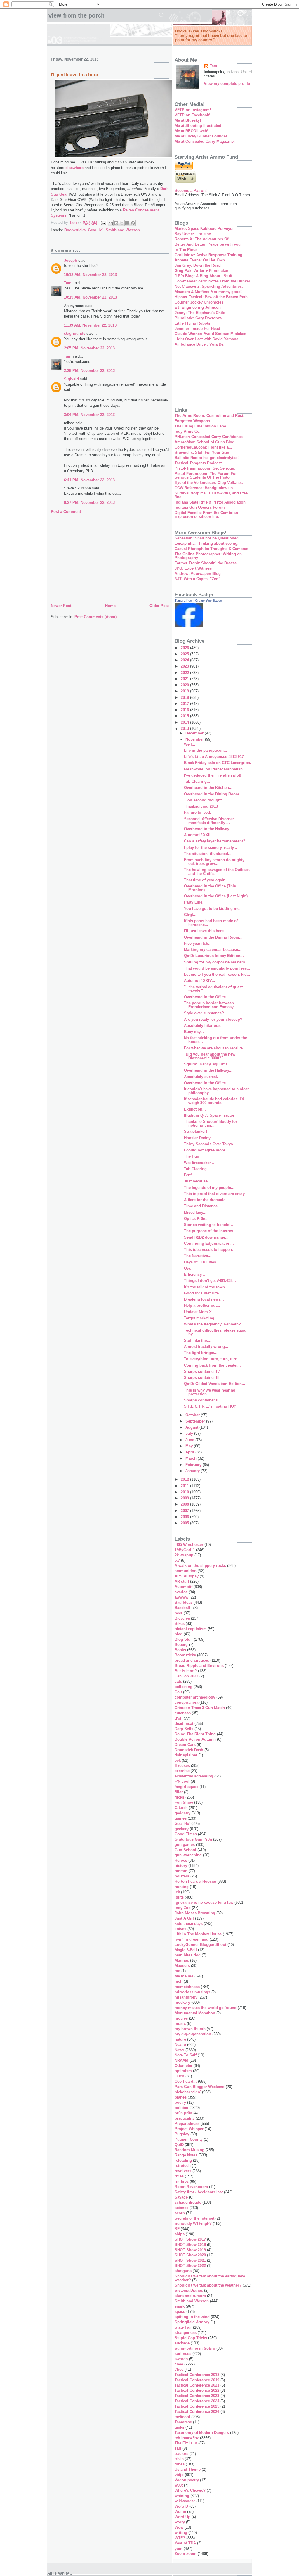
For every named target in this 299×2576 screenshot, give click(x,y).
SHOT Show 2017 (190, 2239)
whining (182, 2496)
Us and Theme (188, 2469)
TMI (178, 2448)
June (190, 1440)
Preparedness (187, 2124)
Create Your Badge (208, 601)
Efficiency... (194, 1274)
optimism (183, 2071)
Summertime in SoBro (195, 2348)
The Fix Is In (186, 2443)
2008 (185, 1504)
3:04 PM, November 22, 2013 (89, 415)
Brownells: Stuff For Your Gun (202, 452)
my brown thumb (190, 2029)
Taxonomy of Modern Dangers (202, 2433)
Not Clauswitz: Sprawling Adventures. (209, 286)
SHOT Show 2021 (190, 2260)
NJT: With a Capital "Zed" (197, 579)
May (190, 1446)
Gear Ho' (96, 230)
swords (181, 2359)
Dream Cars (185, 1745)
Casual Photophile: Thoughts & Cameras (211, 549)
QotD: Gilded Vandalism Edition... (215, 1384)
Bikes (180, 1624)
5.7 (177, 1560)
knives (180, 1929)
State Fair (183, 2327)
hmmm (181, 1871)
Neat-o (180, 2045)
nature (180, 2039)
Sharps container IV (202, 1371)
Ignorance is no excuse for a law (204, 1902)
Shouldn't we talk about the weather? (208, 2285)
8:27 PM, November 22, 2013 (89, 502)
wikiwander (185, 2501)
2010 (185, 1492)
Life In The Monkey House (198, 1934)
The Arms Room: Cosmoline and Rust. (210, 416)
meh (179, 1981)
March (192, 1458)
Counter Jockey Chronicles (199, 302)
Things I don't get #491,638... (210, 1281)
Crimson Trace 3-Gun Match (200, 1708)
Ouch (179, 2076)
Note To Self (186, 2055)
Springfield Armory (192, 2322)
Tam (68, 283)
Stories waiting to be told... (208, 1225)
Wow (179, 2527)
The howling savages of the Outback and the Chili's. (217, 872)
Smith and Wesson (123, 230)
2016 (185, 710)
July (190, 1433)
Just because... (198, 1181)
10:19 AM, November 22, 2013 (90, 297)
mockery (182, 2002)
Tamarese (183, 2422)
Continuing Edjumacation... (209, 1243)
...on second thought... (205, 800)
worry (180, 2522)
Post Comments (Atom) (95, 617)
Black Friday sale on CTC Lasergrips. (218, 763)
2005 (185, 1523)
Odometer (184, 2066)
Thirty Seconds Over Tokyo (208, 1144)
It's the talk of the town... (206, 1287)
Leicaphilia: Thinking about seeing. (207, 543)
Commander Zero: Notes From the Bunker (212, 281)
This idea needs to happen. (208, 1250)
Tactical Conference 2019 (197, 2380)
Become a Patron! (191, 190)
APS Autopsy (187, 1576)
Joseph (71, 260)
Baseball (182, 1608)
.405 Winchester (189, 1545)
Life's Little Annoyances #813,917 (214, 757)
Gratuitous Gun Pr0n (193, 1839)
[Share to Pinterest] (133, 223)
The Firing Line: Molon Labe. (201, 426)
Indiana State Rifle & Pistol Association (210, 502)
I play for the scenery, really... (211, 848)
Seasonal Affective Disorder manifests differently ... (209, 821)
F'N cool (182, 1781)
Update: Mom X (198, 1312)
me (177, 1971)
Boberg (181, 1645)
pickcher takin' (188, 2092)
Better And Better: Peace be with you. (208, 244)
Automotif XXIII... (200, 835)
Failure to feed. (198, 812)
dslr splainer (186, 1755)
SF (177, 2229)
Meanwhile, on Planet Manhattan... (215, 769)
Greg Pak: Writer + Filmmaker (201, 271)
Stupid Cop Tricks (191, 2338)
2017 (185, 704)
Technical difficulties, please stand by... (215, 1332)
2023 (185, 666)
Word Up (182, 2517)
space (180, 2312)
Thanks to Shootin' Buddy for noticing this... (211, 1123)
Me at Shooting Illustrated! (199, 126)
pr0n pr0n (183, 2113)
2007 (185, 1511)
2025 (185, 654)
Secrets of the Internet (194, 2218)
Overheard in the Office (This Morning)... (210, 888)
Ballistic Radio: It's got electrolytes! (207, 458)
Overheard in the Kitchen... (208, 788)
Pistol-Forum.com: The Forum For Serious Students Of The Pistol (206, 475)
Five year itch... (198, 943)
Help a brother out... (202, 1305)
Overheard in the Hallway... (208, 829)
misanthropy (186, 1997)
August (192, 1427)
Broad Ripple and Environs (199, 1666)
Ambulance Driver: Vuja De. (200, 344)
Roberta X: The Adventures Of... (203, 239)
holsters (182, 1876)
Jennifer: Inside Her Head (197, 329)
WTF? (180, 2538)
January (193, 1471)
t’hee (179, 2369)
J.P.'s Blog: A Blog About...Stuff (203, 276)
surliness (183, 2354)
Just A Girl (184, 1918)
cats (178, 1681)
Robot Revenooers (191, 2187)
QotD (179, 2145)
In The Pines (186, 250)
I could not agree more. (205, 1150)
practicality (185, 2118)
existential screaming (194, 1776)
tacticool (182, 2417)
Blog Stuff (184, 1639)
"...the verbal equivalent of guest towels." (213, 989)
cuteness (183, 1713)
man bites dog (188, 1955)
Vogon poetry (187, 2480)
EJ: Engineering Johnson (198, 307)
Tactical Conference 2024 (197, 2401)
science (181, 2208)
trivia (179, 2459)
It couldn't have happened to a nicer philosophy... (216, 1091)
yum (179, 2548)
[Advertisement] (110, 558)
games (181, 1818)
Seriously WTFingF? (193, 2224)
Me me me (184, 1976)
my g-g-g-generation (193, 2034)
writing (181, 2533)
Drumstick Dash (189, 1750)
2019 (185, 691)
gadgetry (182, 1813)
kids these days (189, 1924)
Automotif (184, 1587)
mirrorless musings (192, 1992)
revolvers (183, 2171)
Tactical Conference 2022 (197, 2390)
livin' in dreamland (192, 1939)
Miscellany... (195, 1212)
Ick (177, 1892)
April (190, 1452)
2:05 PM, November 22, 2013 (89, 348)
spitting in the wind (192, 2317)
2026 (185, 648)
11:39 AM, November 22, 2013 (90, 325)
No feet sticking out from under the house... (215, 1040)
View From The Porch (77, 15)
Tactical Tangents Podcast (198, 463)
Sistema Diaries (189, 2290)
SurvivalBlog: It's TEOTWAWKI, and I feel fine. (212, 495)
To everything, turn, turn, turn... (212, 1359)
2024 (185, 660)
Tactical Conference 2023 (197, 2396)
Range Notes (186, 2155)
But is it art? (186, 1671)
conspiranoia (186, 1702)
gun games (185, 1845)
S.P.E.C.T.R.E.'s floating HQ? (210, 1406)
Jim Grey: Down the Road (198, 265)
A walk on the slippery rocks (200, 1566)
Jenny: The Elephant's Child (200, 313)
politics (181, 2108)
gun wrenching (188, 1855)
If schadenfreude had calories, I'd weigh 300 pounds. (214, 1101)
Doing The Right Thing (195, 1734)
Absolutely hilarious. (203, 1026)
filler (179, 1792)
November (195, 739)
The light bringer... (201, 1353)
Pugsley (182, 2134)
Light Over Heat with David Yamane (206, 339)
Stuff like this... (198, 1340)
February (194, 1465)
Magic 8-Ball (186, 1950)
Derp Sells (184, 1729)
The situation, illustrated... (208, 854)
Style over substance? (204, 1013)
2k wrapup (184, 1555)
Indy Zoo (183, 1908)
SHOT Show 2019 (190, 2250)
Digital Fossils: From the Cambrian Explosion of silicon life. (206, 515)
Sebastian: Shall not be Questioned (207, 538)
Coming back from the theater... (212, 1365)
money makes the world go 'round (206, 2008)
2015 (185, 716)
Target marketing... (201, 1318)
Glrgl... (190, 915)
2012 (185, 1479)
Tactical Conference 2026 (197, 2412)
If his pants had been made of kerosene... (211, 923)
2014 (185, 722)
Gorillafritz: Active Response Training (208, 255)
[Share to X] (122, 223)
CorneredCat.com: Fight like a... (203, 447)
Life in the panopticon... (206, 750)
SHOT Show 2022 (190, 2266)
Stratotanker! (195, 1131)
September (196, 1421)
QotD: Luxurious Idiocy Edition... (214, 956)
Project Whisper (189, 2129)
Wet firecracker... (199, 1163)
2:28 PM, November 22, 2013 (89, 371)
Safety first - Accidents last (199, 2192)
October (193, 1415)
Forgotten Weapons (192, 421)
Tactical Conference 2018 (197, 2375)
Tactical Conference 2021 (197, 2385)
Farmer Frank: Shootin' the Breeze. (206, 563)
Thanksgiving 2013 (201, 806)
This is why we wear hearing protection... (210, 1392)
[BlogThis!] (116, 223)
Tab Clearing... (197, 781)
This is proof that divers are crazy (214, 1194)
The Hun (192, 1156)
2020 (185, 685)
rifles (179, 2176)
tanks (179, 2427)
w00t (179, 2485)
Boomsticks (75, 230)
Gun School (185, 1850)
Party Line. (194, 902)
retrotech (183, 2166)
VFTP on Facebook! (192, 115)
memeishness (187, 1987)
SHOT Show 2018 (190, 2245)
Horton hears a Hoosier (195, 1881)
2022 (185, 673)
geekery (182, 1829)
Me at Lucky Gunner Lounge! (201, 136)
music (180, 2024)
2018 (185, 698)
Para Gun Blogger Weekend (200, 2087)
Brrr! (188, 1175)
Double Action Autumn (195, 1739)
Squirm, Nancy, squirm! (205, 1064)
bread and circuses (192, 1660)
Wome (180, 2512)
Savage (181, 2197)
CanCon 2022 (186, 1676)
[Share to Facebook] (127, 223)
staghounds (75, 333)
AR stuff (182, 1581)
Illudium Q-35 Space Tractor (209, 1115)
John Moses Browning (195, 1913)
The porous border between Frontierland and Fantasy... (210, 1005)
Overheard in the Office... (207, 997)
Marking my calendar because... (213, 950)
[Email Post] (103, 223)
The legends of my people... (209, 1188)
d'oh (179, 1718)
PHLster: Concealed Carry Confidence (209, 437)
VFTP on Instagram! (193, 110)
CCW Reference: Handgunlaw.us (204, 488)
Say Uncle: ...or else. (193, 234)
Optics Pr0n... (196, 1219)
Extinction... (195, 1109)
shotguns (183, 2271)
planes (181, 2097)
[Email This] (111, 223)
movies (181, 2018)
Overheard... (186, 2081)
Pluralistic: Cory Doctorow (198, 318)
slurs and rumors (190, 2296)
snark (180, 2306)
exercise (182, 1771)
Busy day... (194, 1032)
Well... (190, 744)
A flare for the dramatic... (206, 1200)
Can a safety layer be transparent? (215, 841)
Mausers (182, 1966)
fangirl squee (186, 1787)
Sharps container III (202, 1378)
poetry (180, 2102)
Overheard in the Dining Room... (213, 794)
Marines (182, 1960)
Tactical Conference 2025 (197, 2406)
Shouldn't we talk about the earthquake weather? (210, 2278)
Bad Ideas (184, 1602)
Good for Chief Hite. (202, 1293)
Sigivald (71, 379)
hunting (182, 1887)
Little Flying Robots (192, 323)
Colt (178, 1692)
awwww (181, 1597)
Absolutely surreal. (201, 1077)
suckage (182, 2343)
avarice (181, 1592)
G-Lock (181, 1808)
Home (110, 606)
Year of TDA (185, 2543)
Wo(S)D (181, 2506)
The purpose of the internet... (210, 1231)
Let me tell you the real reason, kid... (217, 974)
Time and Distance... (202, 1206)
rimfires (182, 2181)
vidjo (179, 2475)
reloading (183, 2160)
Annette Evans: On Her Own (200, 260)
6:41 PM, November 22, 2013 (89, 480)
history (181, 1866)
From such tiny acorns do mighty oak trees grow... (214, 862)
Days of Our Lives (200, 1262)
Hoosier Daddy (197, 1138)
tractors (181, 2454)
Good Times (186, 1834)
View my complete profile (227, 83)
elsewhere (74, 168)
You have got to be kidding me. (212, 909)
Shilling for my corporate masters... (216, 962)
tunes (180, 2464)
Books (180, 1650)
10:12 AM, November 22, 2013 (90, 275)
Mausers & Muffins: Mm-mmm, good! (208, 292)
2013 (185, 729)
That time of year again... (206, 880)
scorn (180, 2213)
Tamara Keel (184, 601)
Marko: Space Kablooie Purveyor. (205, 229)
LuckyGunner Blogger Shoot (200, 1945)
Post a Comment (66, 512)
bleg (179, 1634)
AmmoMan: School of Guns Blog (205, 442)
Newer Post (61, 606)
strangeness (186, 2333)
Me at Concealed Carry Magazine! (205, 141)
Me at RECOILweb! (191, 131)
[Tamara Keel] (189, 626)
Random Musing (190, 2150)
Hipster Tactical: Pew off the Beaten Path (211, 297)
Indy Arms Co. (188, 431)
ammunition (186, 1571)
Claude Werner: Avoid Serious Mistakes (210, 334)
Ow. (187, 1268)
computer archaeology (195, 1697)
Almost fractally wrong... (206, 1347)
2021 (185, 679)
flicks (179, 1797)
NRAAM (181, 2060)
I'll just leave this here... (206, 931)
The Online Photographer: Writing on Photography (208, 556)
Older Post (159, 606)
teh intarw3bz (187, 2438)
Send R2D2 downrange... (206, 1237)
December (195, 733)
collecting (184, 1687)
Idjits (179, 1897)
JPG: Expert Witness (193, 568)
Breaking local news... (204, 1299)
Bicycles (182, 1618)
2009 (185, 1498)
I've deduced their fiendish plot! (213, 775)
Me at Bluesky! (188, 120)
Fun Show (184, 1802)
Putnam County (189, 2139)
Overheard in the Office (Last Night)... (218, 896)
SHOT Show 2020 (190, 2255)
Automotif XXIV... (200, 981)
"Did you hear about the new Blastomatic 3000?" (210, 1056)
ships (180, 2234)
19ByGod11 (185, 1550)
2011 (185, 1486)
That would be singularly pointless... (217, 968)
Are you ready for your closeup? (213, 1019)
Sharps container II (201, 1400)
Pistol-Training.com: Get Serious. (205, 468)
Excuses (182, 1766)
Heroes (181, 1860)
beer (179, 1613)
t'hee (179, 2364)
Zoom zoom (186, 2554)
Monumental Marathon (195, 2013)
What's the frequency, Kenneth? (212, 1324)
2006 (185, 1517)
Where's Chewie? (190, 2490)
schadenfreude (188, 2202)
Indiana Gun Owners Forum (200, 507)
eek (178, 1760)
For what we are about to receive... (215, 1048)
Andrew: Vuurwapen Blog (198, 574)
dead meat (184, 1724)
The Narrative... (198, 1256)
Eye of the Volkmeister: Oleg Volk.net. (209, 483)
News (179, 2050)
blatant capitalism (191, 1629)
